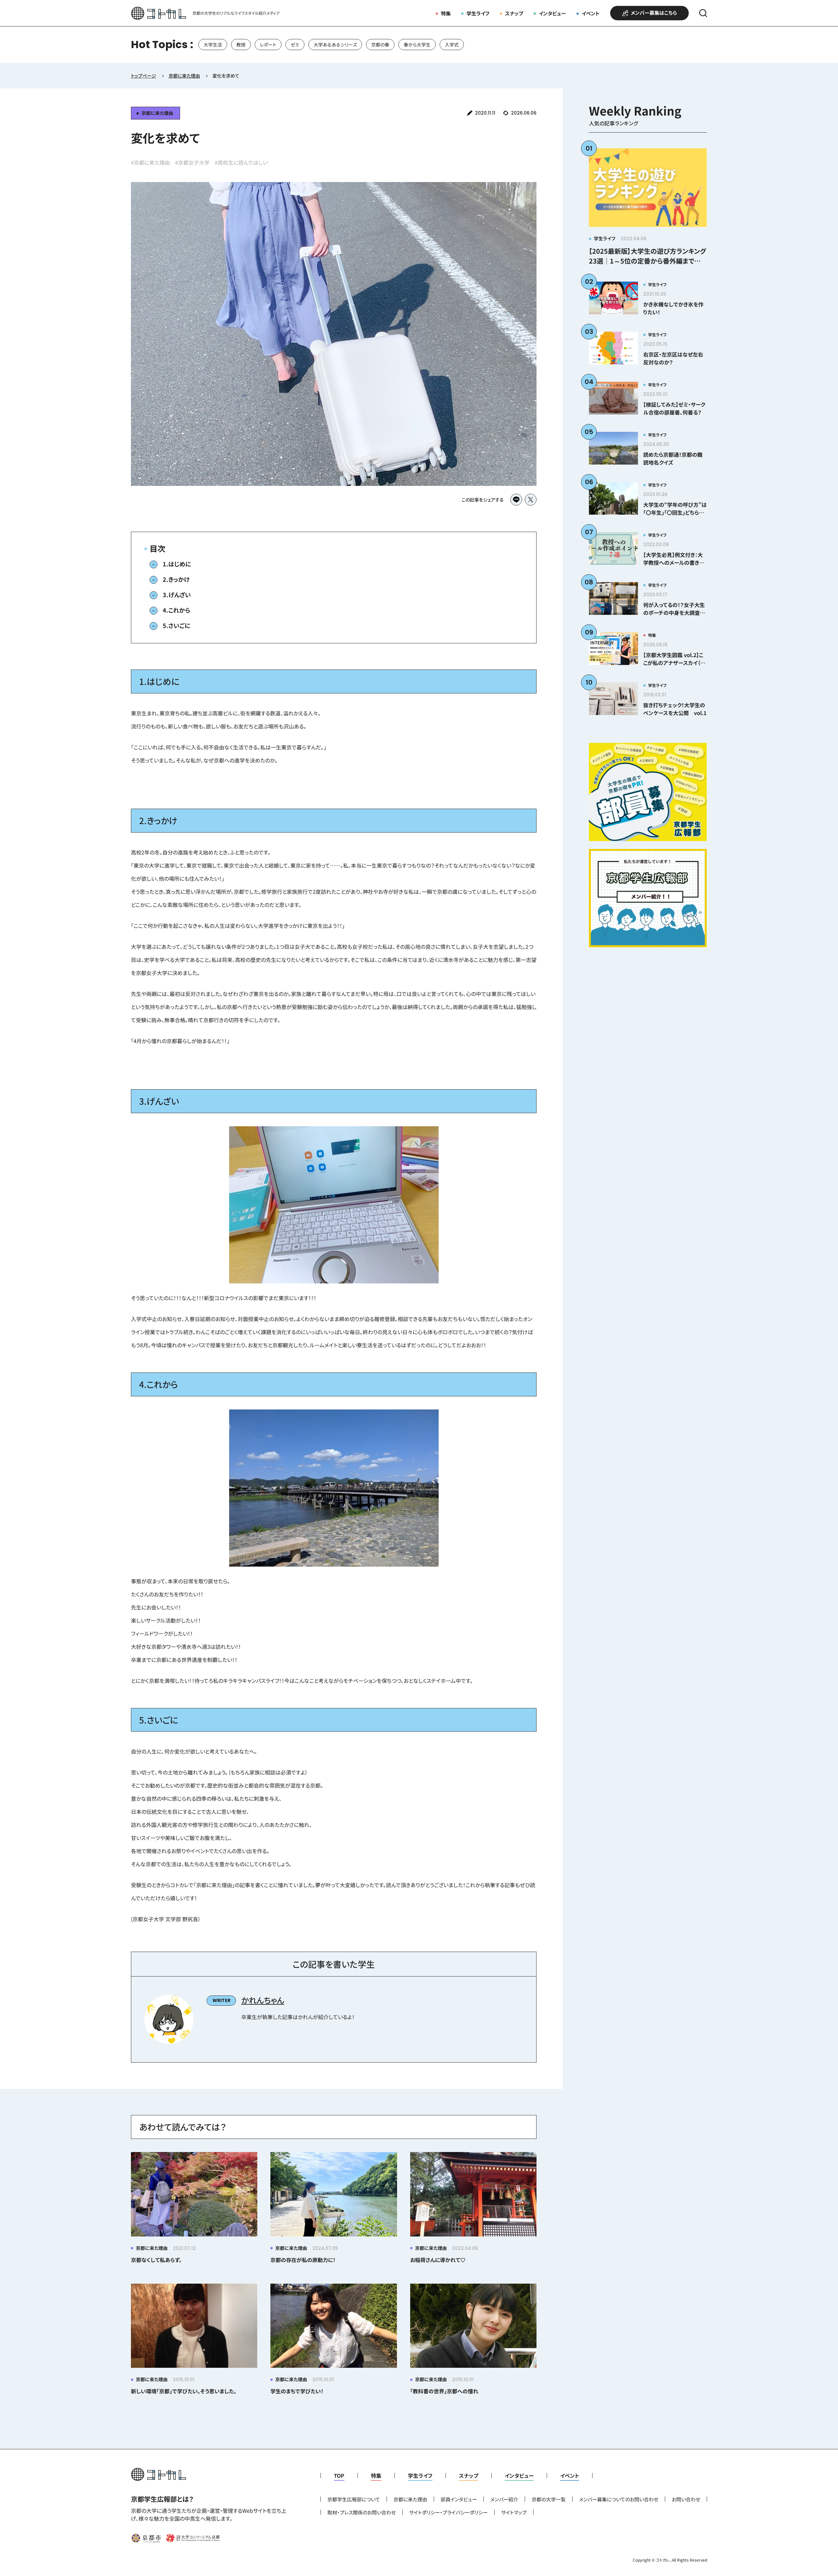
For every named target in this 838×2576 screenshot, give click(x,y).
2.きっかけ (176, 579)
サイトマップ (514, 2512)
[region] (419, 45)
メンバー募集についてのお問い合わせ (619, 2499)
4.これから (176, 610)
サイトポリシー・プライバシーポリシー (448, 2512)
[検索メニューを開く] (703, 13)
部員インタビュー (459, 2499)
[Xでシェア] (531, 500)
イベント (591, 13)
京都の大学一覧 (549, 2499)
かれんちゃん (263, 2000)
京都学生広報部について (354, 2499)
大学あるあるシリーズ (335, 45)
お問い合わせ (686, 2499)
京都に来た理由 (410, 2499)
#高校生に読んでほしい (241, 162)
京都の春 (380, 45)
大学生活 (213, 45)
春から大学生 (417, 45)
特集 (446, 13)
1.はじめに (177, 564)
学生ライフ (478, 13)
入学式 (452, 45)
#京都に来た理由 (150, 162)
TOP (339, 2475)
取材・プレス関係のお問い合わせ (362, 2512)
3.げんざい (177, 595)
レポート (268, 45)
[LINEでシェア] (516, 500)
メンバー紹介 (504, 2499)
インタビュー (552, 13)
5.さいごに (176, 625)
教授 (241, 45)
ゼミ (295, 45)
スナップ (514, 13)
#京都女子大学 (192, 162)
